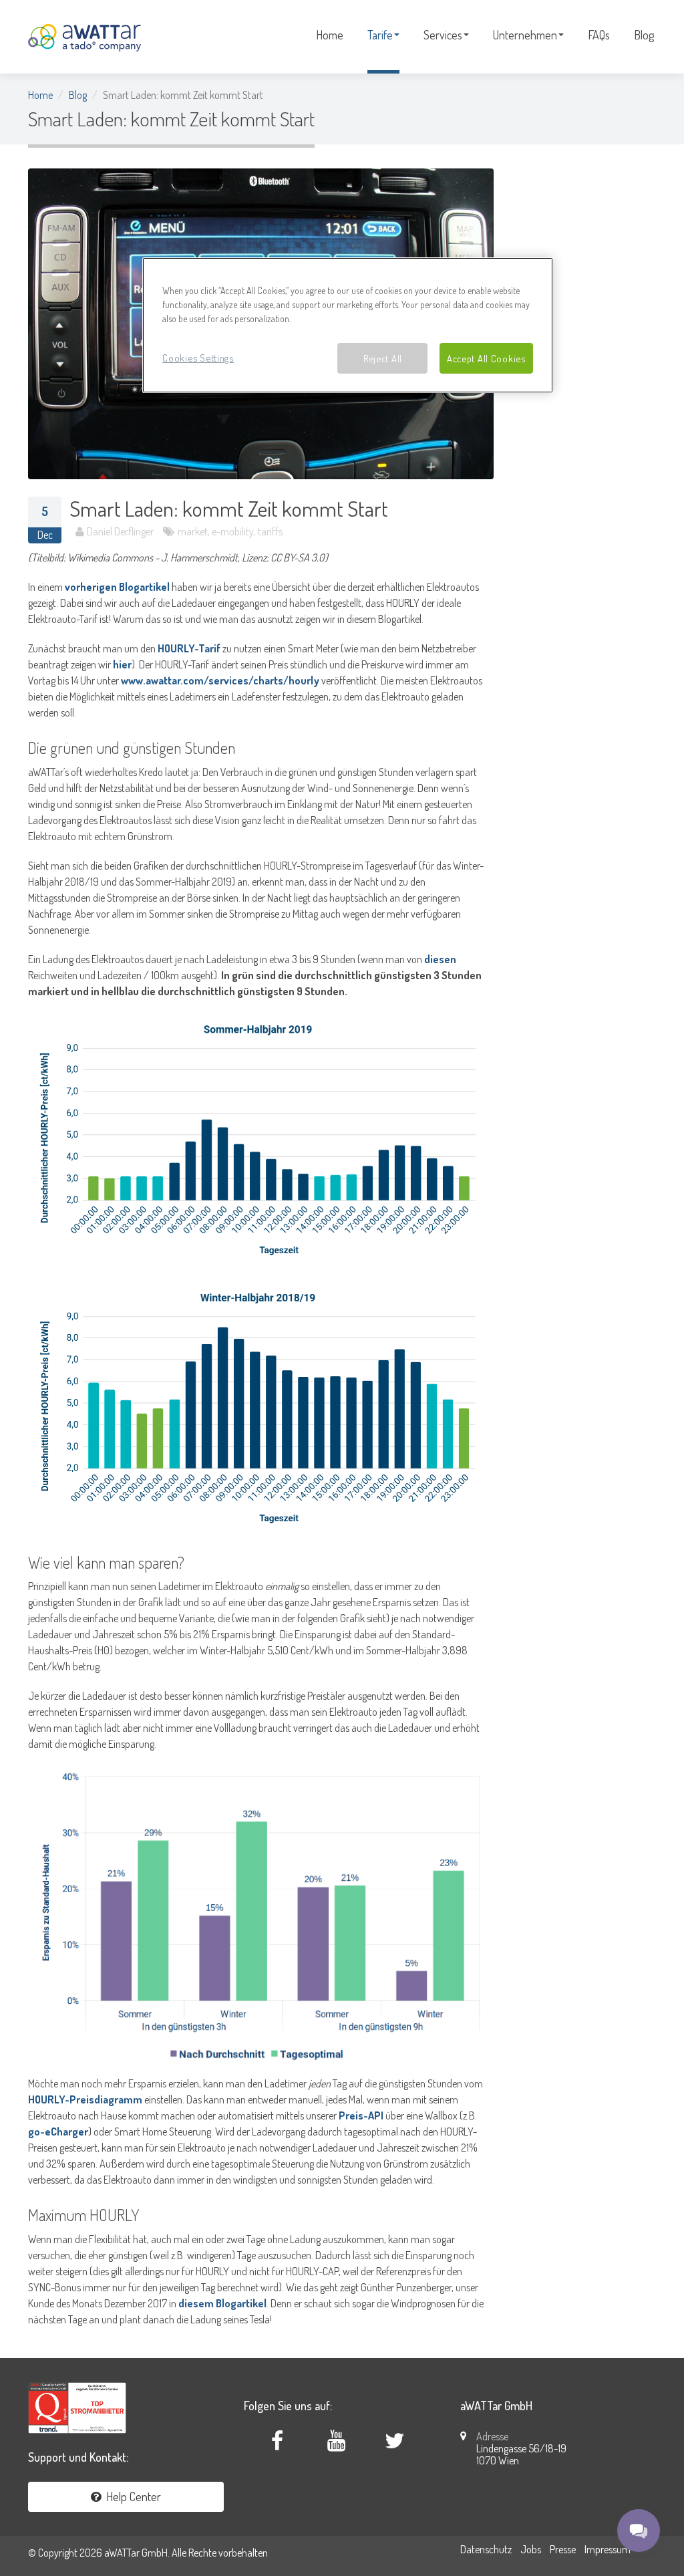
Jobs (531, 2549)
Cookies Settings (198, 358)
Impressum (608, 2549)
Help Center (131, 2496)
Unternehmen (525, 35)
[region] (347, 325)
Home (330, 35)
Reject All (383, 358)
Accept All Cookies (486, 358)
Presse (563, 2549)
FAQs (599, 35)
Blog (644, 35)
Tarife (380, 35)
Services (443, 35)
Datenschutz (486, 2549)
